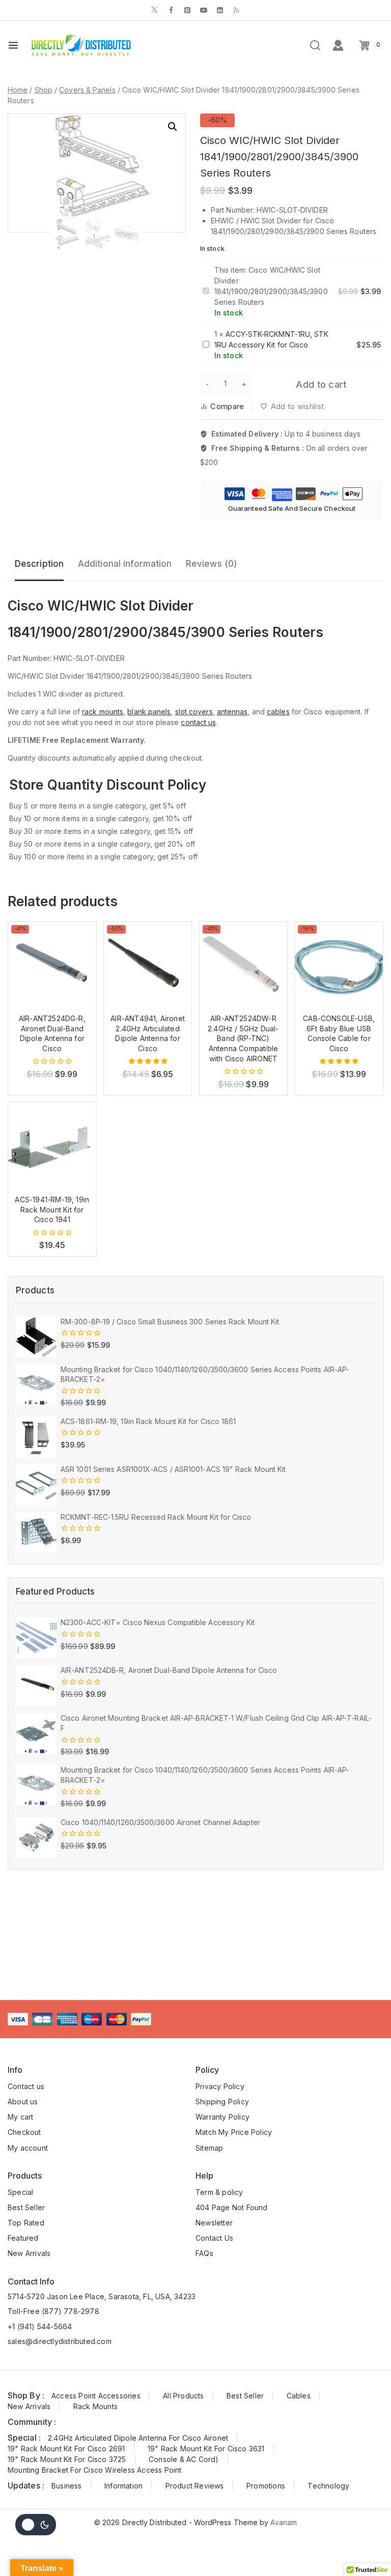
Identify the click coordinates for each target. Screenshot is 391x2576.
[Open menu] (13, 45)
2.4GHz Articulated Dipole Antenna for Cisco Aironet (138, 2438)
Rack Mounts (95, 2406)
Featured (23, 2238)
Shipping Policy (222, 2102)
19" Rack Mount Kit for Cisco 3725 (67, 2459)
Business (67, 2486)
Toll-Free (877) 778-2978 (53, 2311)
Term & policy (219, 2192)
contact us (198, 722)
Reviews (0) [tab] (212, 564)
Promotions (266, 2486)
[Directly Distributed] (80, 45)
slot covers (194, 712)
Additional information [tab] (125, 564)
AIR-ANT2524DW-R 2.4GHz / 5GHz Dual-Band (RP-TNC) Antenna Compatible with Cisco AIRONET (243, 1038)
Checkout (24, 2132)
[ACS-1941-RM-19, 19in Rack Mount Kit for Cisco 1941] (52, 1147)
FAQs (204, 2253)
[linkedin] (220, 10)
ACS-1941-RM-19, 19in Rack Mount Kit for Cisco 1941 (52, 1209)
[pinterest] (187, 10)
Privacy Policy (220, 2086)
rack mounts (103, 712)
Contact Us (214, 2238)
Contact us (26, 2086)
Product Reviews (195, 2486)
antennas (232, 712)
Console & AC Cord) (184, 2459)
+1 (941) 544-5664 (40, 2326)
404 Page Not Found (232, 2207)
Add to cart (321, 384)
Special (20, 2192)
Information (123, 2486)
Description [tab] (39, 564)
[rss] (236, 10)
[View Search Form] (315, 45)
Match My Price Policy (234, 2132)
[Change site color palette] (36, 2525)
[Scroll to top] (368, 2548)
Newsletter (214, 2223)
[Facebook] (171, 10)
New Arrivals (29, 2253)
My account (28, 2148)
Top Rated (26, 2223)
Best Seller (26, 2207)
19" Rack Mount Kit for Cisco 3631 (206, 2449)
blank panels (149, 712)
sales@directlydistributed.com (60, 2341)
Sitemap (209, 2148)
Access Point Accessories (96, 2396)
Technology (328, 2486)
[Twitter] (155, 10)
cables (278, 712)
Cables (299, 2396)
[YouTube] (204, 10)
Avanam (284, 2522)
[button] (173, 127)
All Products (183, 2396)
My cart (20, 2117)
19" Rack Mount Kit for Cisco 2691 (66, 2449)
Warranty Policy (222, 2117)
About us (23, 2102)
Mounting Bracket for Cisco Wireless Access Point (95, 2470)
